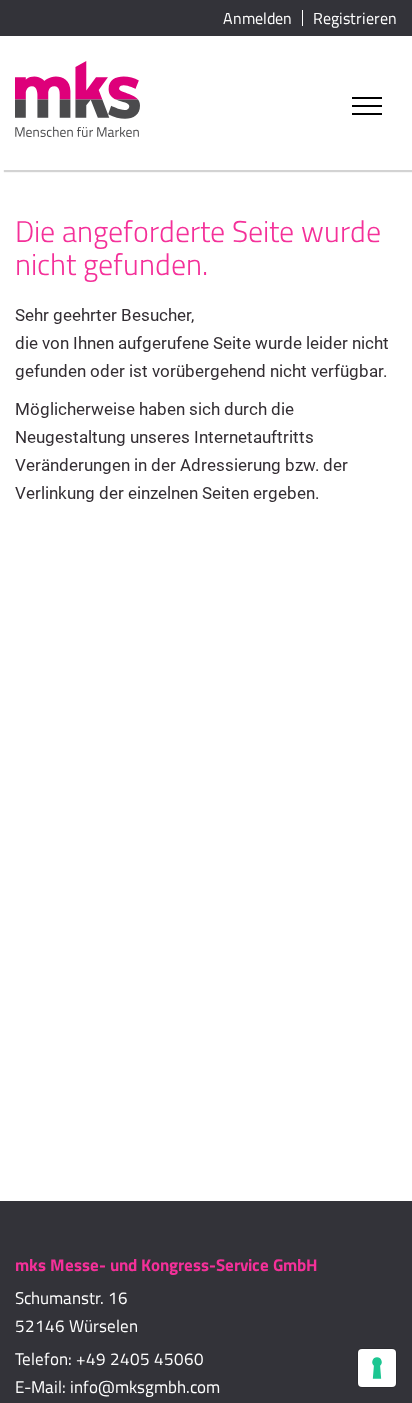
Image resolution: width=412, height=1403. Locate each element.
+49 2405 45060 (140, 1359)
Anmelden (257, 18)
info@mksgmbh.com (145, 1387)
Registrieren (355, 18)
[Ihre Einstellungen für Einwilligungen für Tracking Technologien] (377, 1368)
